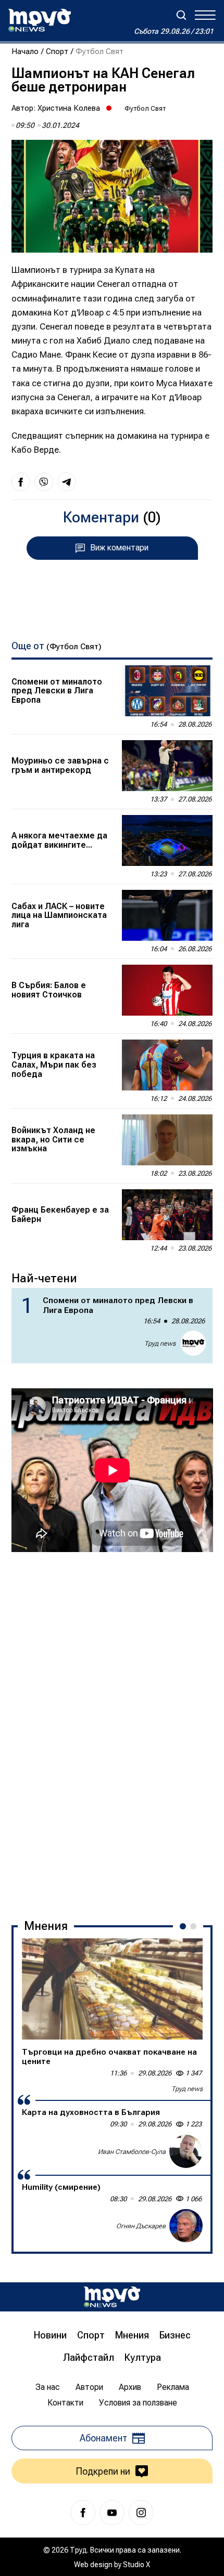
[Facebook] (83, 2513)
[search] (181, 15)
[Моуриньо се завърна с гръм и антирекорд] (167, 766)
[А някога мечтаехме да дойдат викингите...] (167, 840)
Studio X (136, 2565)
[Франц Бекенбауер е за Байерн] (167, 1215)
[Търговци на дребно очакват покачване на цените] (112, 1989)
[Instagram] (141, 2513)
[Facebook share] (21, 482)
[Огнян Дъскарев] (186, 2226)
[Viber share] (44, 482)
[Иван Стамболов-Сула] (186, 2151)
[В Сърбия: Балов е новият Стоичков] (167, 990)
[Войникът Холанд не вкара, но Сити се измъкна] (167, 1140)
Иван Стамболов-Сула (132, 2152)
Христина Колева (69, 108)
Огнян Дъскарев (141, 2226)
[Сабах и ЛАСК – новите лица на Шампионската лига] (167, 915)
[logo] (40, 20)
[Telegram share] (67, 482)
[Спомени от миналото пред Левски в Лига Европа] (167, 691)
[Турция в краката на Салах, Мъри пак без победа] (167, 1065)
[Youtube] (112, 2513)
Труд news (160, 1343)
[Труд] (112, 2297)
